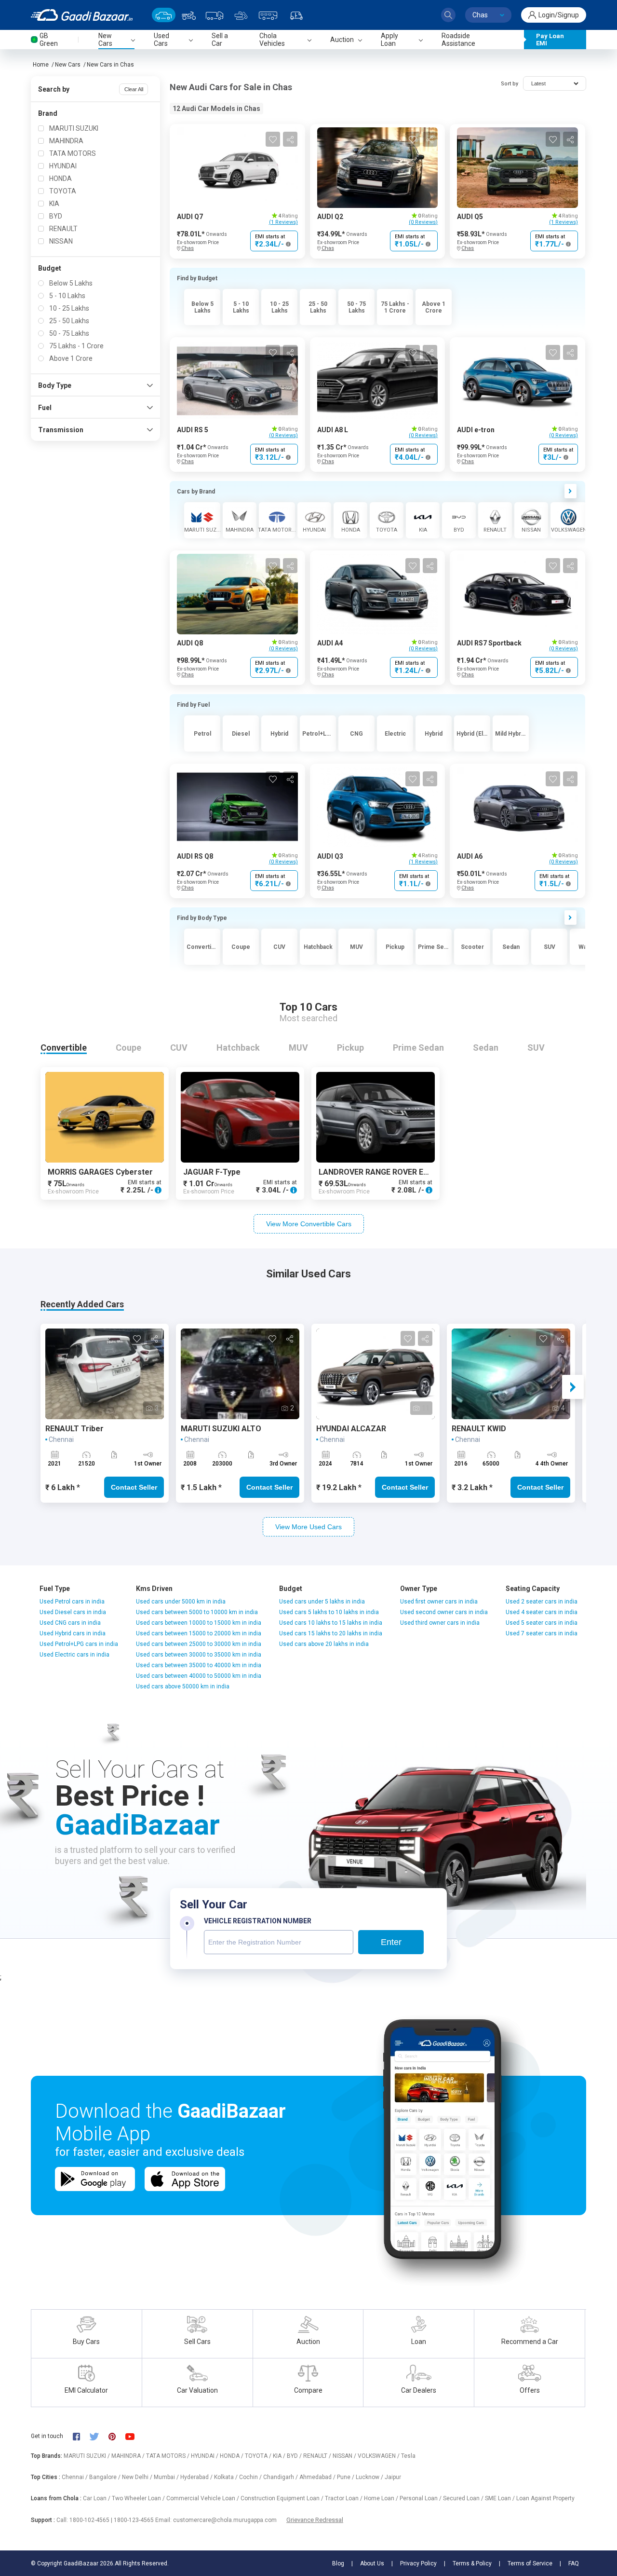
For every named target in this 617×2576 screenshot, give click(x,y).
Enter (391, 1942)
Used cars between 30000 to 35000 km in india (199, 1655)
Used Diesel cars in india (73, 1612)
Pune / (346, 2477)
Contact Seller (134, 1487)
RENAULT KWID (479, 1429)
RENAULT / (318, 2456)
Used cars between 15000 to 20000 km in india (199, 1633)
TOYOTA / (259, 2456)
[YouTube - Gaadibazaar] (134, 2436)
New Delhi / (138, 2477)
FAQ (574, 2563)
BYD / (295, 2456)
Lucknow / (370, 2477)
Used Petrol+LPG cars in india (79, 1644)
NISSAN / (345, 2456)
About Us (372, 2563)
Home (41, 65)
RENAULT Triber (74, 1429)
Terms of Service (530, 2563)
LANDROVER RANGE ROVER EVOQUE (384, 1172)
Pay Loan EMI (550, 40)
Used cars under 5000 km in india (181, 1602)
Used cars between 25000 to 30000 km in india (199, 1644)
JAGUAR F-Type (212, 1172)
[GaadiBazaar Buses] (268, 15)
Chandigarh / (281, 2477)
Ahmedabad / (318, 2477)
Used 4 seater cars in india (542, 1612)
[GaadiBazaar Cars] (164, 15)
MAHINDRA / (129, 2456)
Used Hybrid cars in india (73, 1633)
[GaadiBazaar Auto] (296, 15)
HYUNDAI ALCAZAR (351, 1429)
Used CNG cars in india (70, 1623)
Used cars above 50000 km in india (183, 1686)
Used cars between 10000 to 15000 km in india (199, 1623)
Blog (338, 2563)
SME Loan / (501, 2498)
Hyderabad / (197, 2477)
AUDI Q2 (330, 217)
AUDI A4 (330, 643)
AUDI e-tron (476, 430)
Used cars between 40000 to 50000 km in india (199, 1676)
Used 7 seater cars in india (542, 1633)
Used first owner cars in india (439, 1602)
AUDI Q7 (190, 217)
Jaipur (393, 2477)
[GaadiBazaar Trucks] (215, 15)
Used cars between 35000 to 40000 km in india (199, 1665)
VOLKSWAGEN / (379, 2456)
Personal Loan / (421, 2498)
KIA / (280, 2456)
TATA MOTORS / (168, 2456)
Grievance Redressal (315, 2520)
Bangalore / (106, 2477)
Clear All (134, 89)
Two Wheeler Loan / (139, 2498)
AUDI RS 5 (193, 430)
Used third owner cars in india (440, 1623)
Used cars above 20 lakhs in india (324, 1644)
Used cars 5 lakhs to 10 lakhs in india (329, 1612)
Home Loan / (382, 2498)
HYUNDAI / (205, 2456)
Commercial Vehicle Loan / (203, 2498)
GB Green (49, 40)
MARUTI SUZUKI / (87, 2456)
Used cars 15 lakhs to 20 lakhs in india (331, 1633)
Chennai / (75, 2477)
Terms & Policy (472, 2563)
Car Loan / (97, 2498)
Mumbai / (167, 2477)
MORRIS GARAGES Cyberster (100, 1172)
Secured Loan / (464, 2498)
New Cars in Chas (110, 65)
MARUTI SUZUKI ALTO (221, 1429)
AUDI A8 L (333, 430)
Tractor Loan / (344, 2498)
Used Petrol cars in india (72, 1602)
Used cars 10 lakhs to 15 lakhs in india (331, 1623)
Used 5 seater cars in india (542, 1623)
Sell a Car (220, 40)
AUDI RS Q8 (195, 856)
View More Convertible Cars (309, 1224)
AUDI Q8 (190, 643)
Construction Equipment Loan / (283, 2498)
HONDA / (232, 2456)
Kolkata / (227, 2477)
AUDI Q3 (330, 856)
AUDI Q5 (470, 217)
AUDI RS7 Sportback (489, 643)
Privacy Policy (418, 2563)
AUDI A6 (470, 856)
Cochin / (251, 2477)
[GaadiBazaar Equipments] (241, 15)
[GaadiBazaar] (82, 15)
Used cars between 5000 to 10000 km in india (197, 1612)
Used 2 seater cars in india (542, 1602)
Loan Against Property (545, 2498)
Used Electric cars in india (74, 1655)
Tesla (408, 2456)
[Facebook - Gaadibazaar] (81, 2436)
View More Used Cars (308, 1527)
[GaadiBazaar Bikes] (189, 15)
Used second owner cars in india (444, 1612)
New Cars (68, 65)
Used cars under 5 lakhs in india (322, 1602)
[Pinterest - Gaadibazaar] (117, 2436)
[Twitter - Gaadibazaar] (99, 2436)
